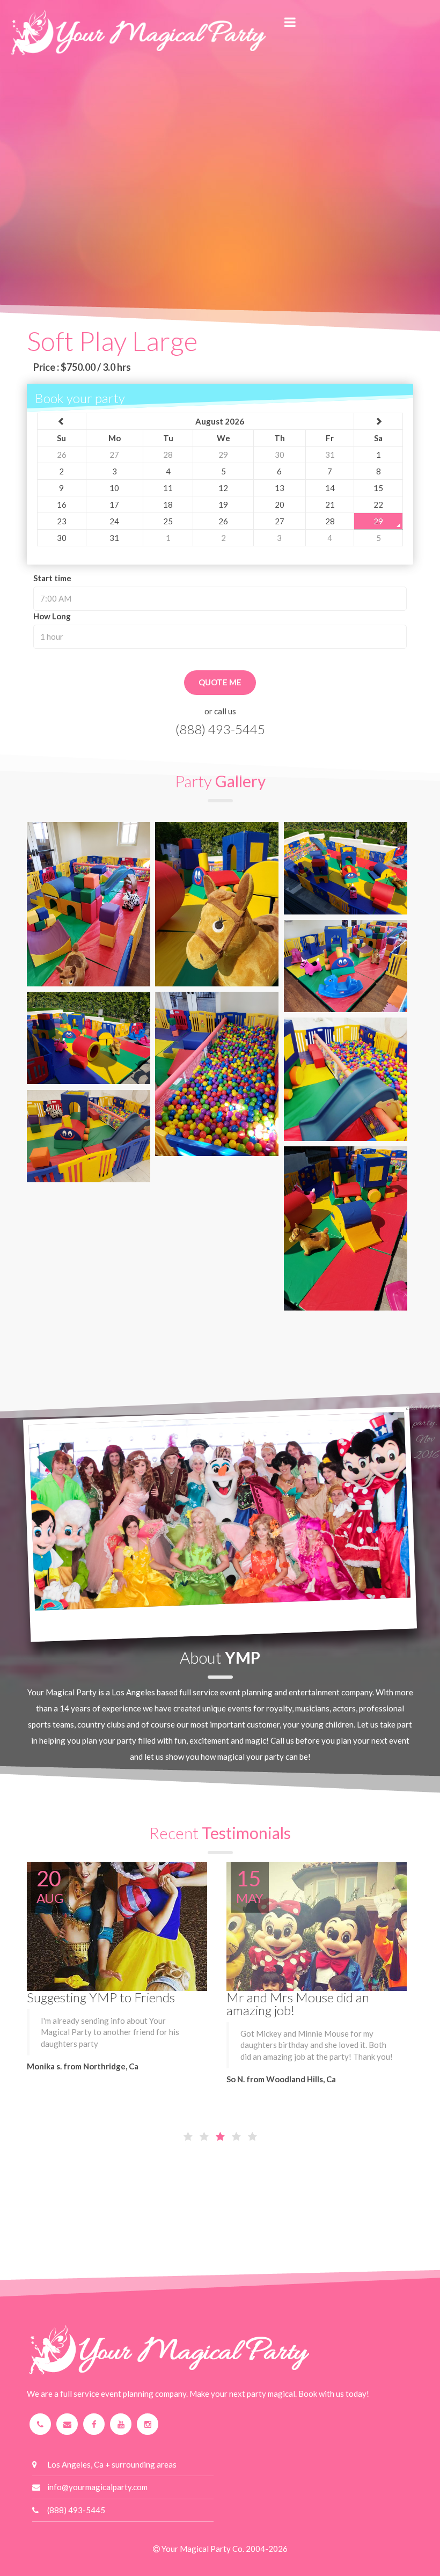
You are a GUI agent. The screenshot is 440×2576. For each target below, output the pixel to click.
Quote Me (220, 682)
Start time (52, 578)
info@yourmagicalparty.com (97, 2487)
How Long (52, 616)
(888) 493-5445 (220, 729)
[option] (120, 1977)
